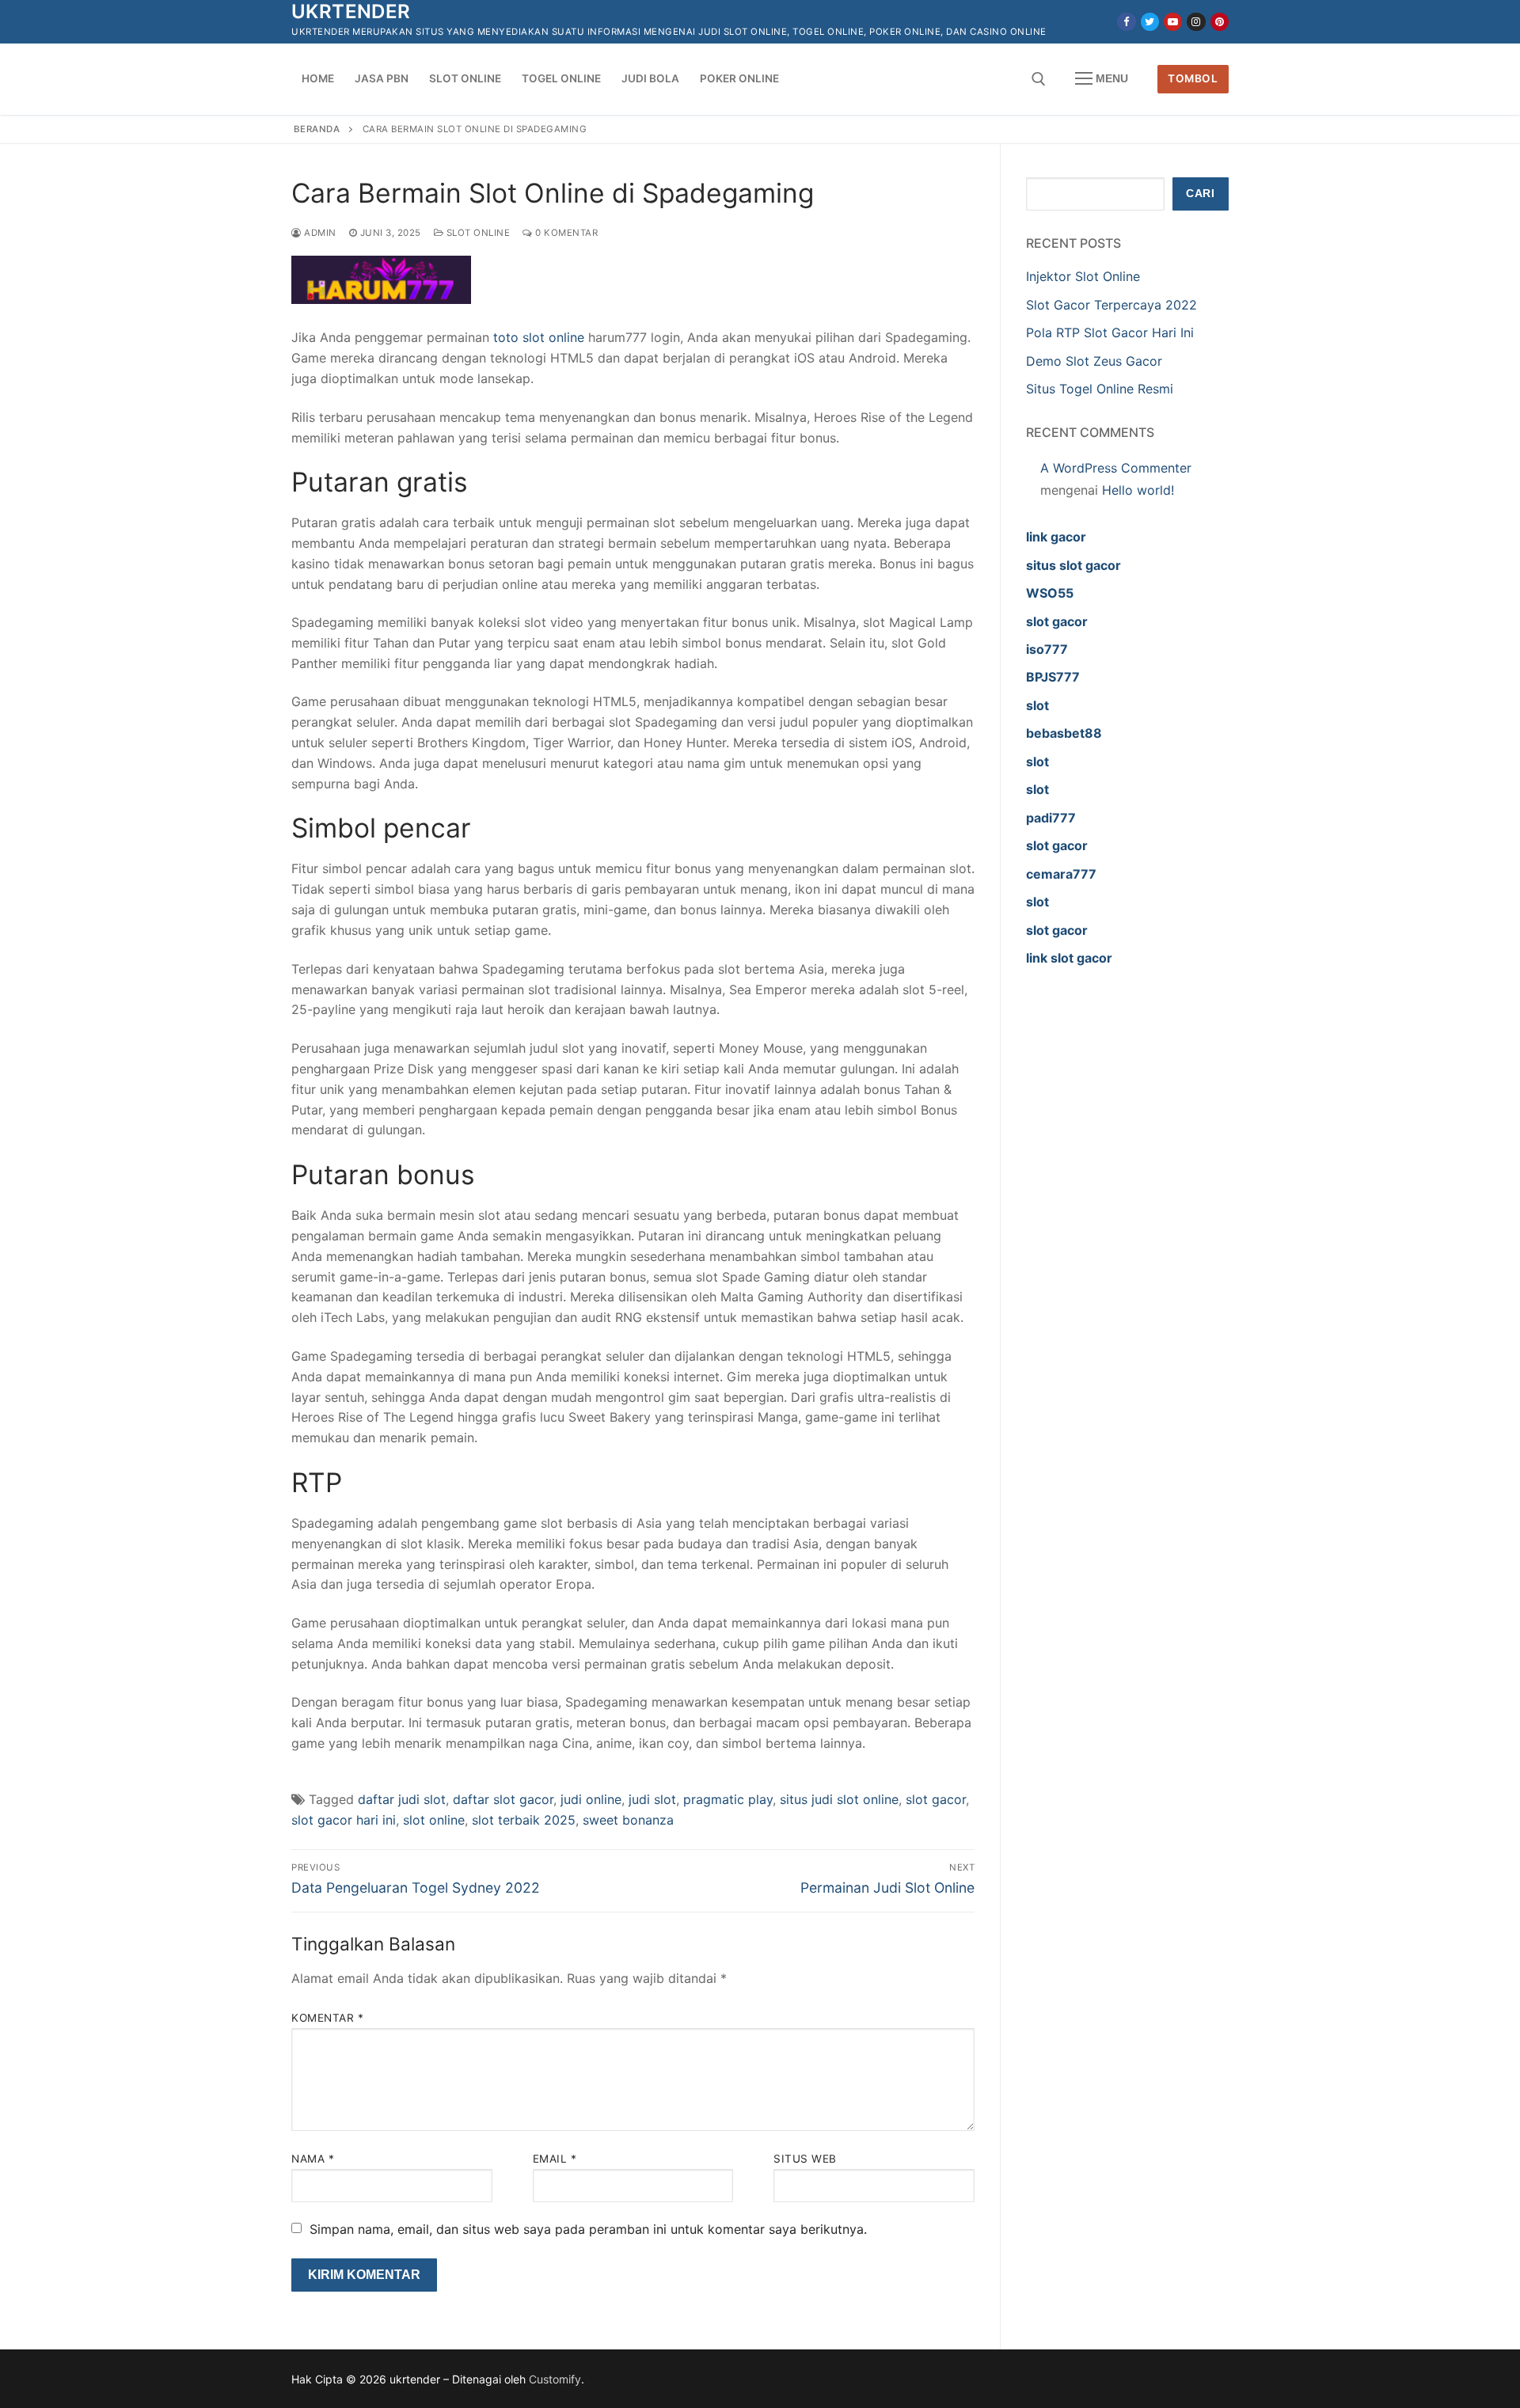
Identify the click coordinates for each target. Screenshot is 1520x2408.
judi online (591, 1799)
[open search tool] (1039, 79)
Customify (555, 2379)
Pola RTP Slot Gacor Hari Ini (1110, 332)
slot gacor (936, 1799)
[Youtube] (1173, 22)
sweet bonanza (628, 1820)
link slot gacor (1069, 958)
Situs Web (805, 2159)
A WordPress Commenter (1116, 468)
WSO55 (1050, 593)
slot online (434, 1820)
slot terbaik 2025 (524, 1820)
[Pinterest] (1220, 22)
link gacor (1056, 537)
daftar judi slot (402, 1799)
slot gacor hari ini (344, 1820)
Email (555, 2159)
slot (1037, 705)
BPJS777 (1053, 677)
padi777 (1051, 818)
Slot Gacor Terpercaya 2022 (1111, 305)
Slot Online (477, 233)
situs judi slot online (839, 1799)
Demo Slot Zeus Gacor (1094, 361)
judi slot (652, 1799)
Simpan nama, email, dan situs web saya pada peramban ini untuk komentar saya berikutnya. (588, 2229)
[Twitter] (1150, 22)
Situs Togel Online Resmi (1100, 389)
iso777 (1047, 649)
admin (319, 233)
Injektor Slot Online (1083, 276)
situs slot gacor (1073, 565)
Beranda (317, 129)
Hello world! (1138, 490)
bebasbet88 (1064, 733)
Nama (313, 2159)
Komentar (327, 2018)
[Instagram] (1196, 22)
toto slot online (539, 337)
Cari (1200, 194)
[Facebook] (1126, 22)
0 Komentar (565, 233)
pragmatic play (728, 1799)
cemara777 (1061, 874)
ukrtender (351, 11)
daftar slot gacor (503, 1799)
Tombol (1193, 78)
